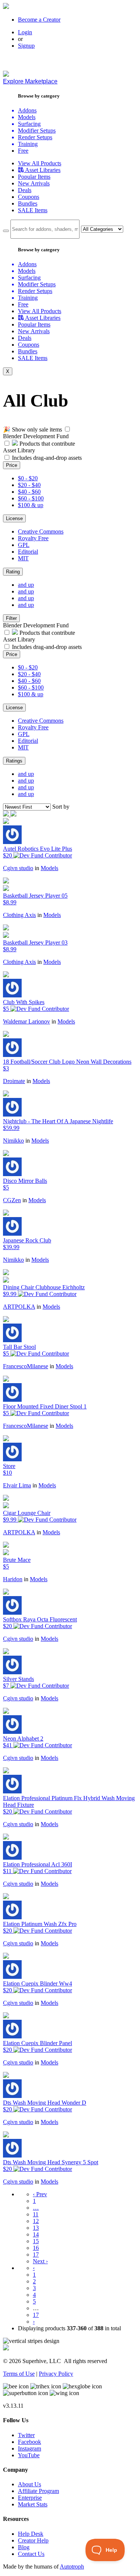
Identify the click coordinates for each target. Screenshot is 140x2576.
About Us (29, 2484)
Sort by (61, 807)
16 (36, 2248)
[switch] (67, 429)
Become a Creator (39, 20)
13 (36, 2228)
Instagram (29, 2448)
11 (36, 2214)
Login (25, 32)
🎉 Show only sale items (32, 429)
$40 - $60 (29, 492)
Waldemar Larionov (27, 1021)
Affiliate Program (38, 2491)
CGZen (12, 1200)
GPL (24, 545)
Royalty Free (33, 538)
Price (12, 465)
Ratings (14, 761)
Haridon (13, 1579)
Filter (11, 618)
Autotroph (72, 2567)
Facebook (29, 2442)
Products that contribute (46, 444)
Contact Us (31, 2554)
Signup (26, 46)
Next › (40, 2261)
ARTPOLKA (19, 1307)
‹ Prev (40, 2194)
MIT (23, 558)
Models (49, 868)
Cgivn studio (18, 868)
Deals (25, 190)
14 (36, 2234)
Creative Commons (41, 531)
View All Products (40, 163)
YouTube (29, 2455)
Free (23, 151)
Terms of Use (19, 2374)
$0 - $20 (28, 478)
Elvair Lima (17, 1485)
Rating (13, 572)
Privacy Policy (56, 2374)
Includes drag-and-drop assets (47, 458)
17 (36, 2255)
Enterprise (30, 2498)
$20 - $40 (29, 485)
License (14, 518)
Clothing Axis (19, 915)
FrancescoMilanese (26, 1366)
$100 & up (31, 505)
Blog (24, 2547)
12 (36, 2221)
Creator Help (33, 2540)
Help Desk (31, 2534)
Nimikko (13, 1141)
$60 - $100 (31, 498)
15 (36, 2241)
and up (26, 585)
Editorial (28, 552)
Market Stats (33, 2504)
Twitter (26, 2435)
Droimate (14, 1081)
